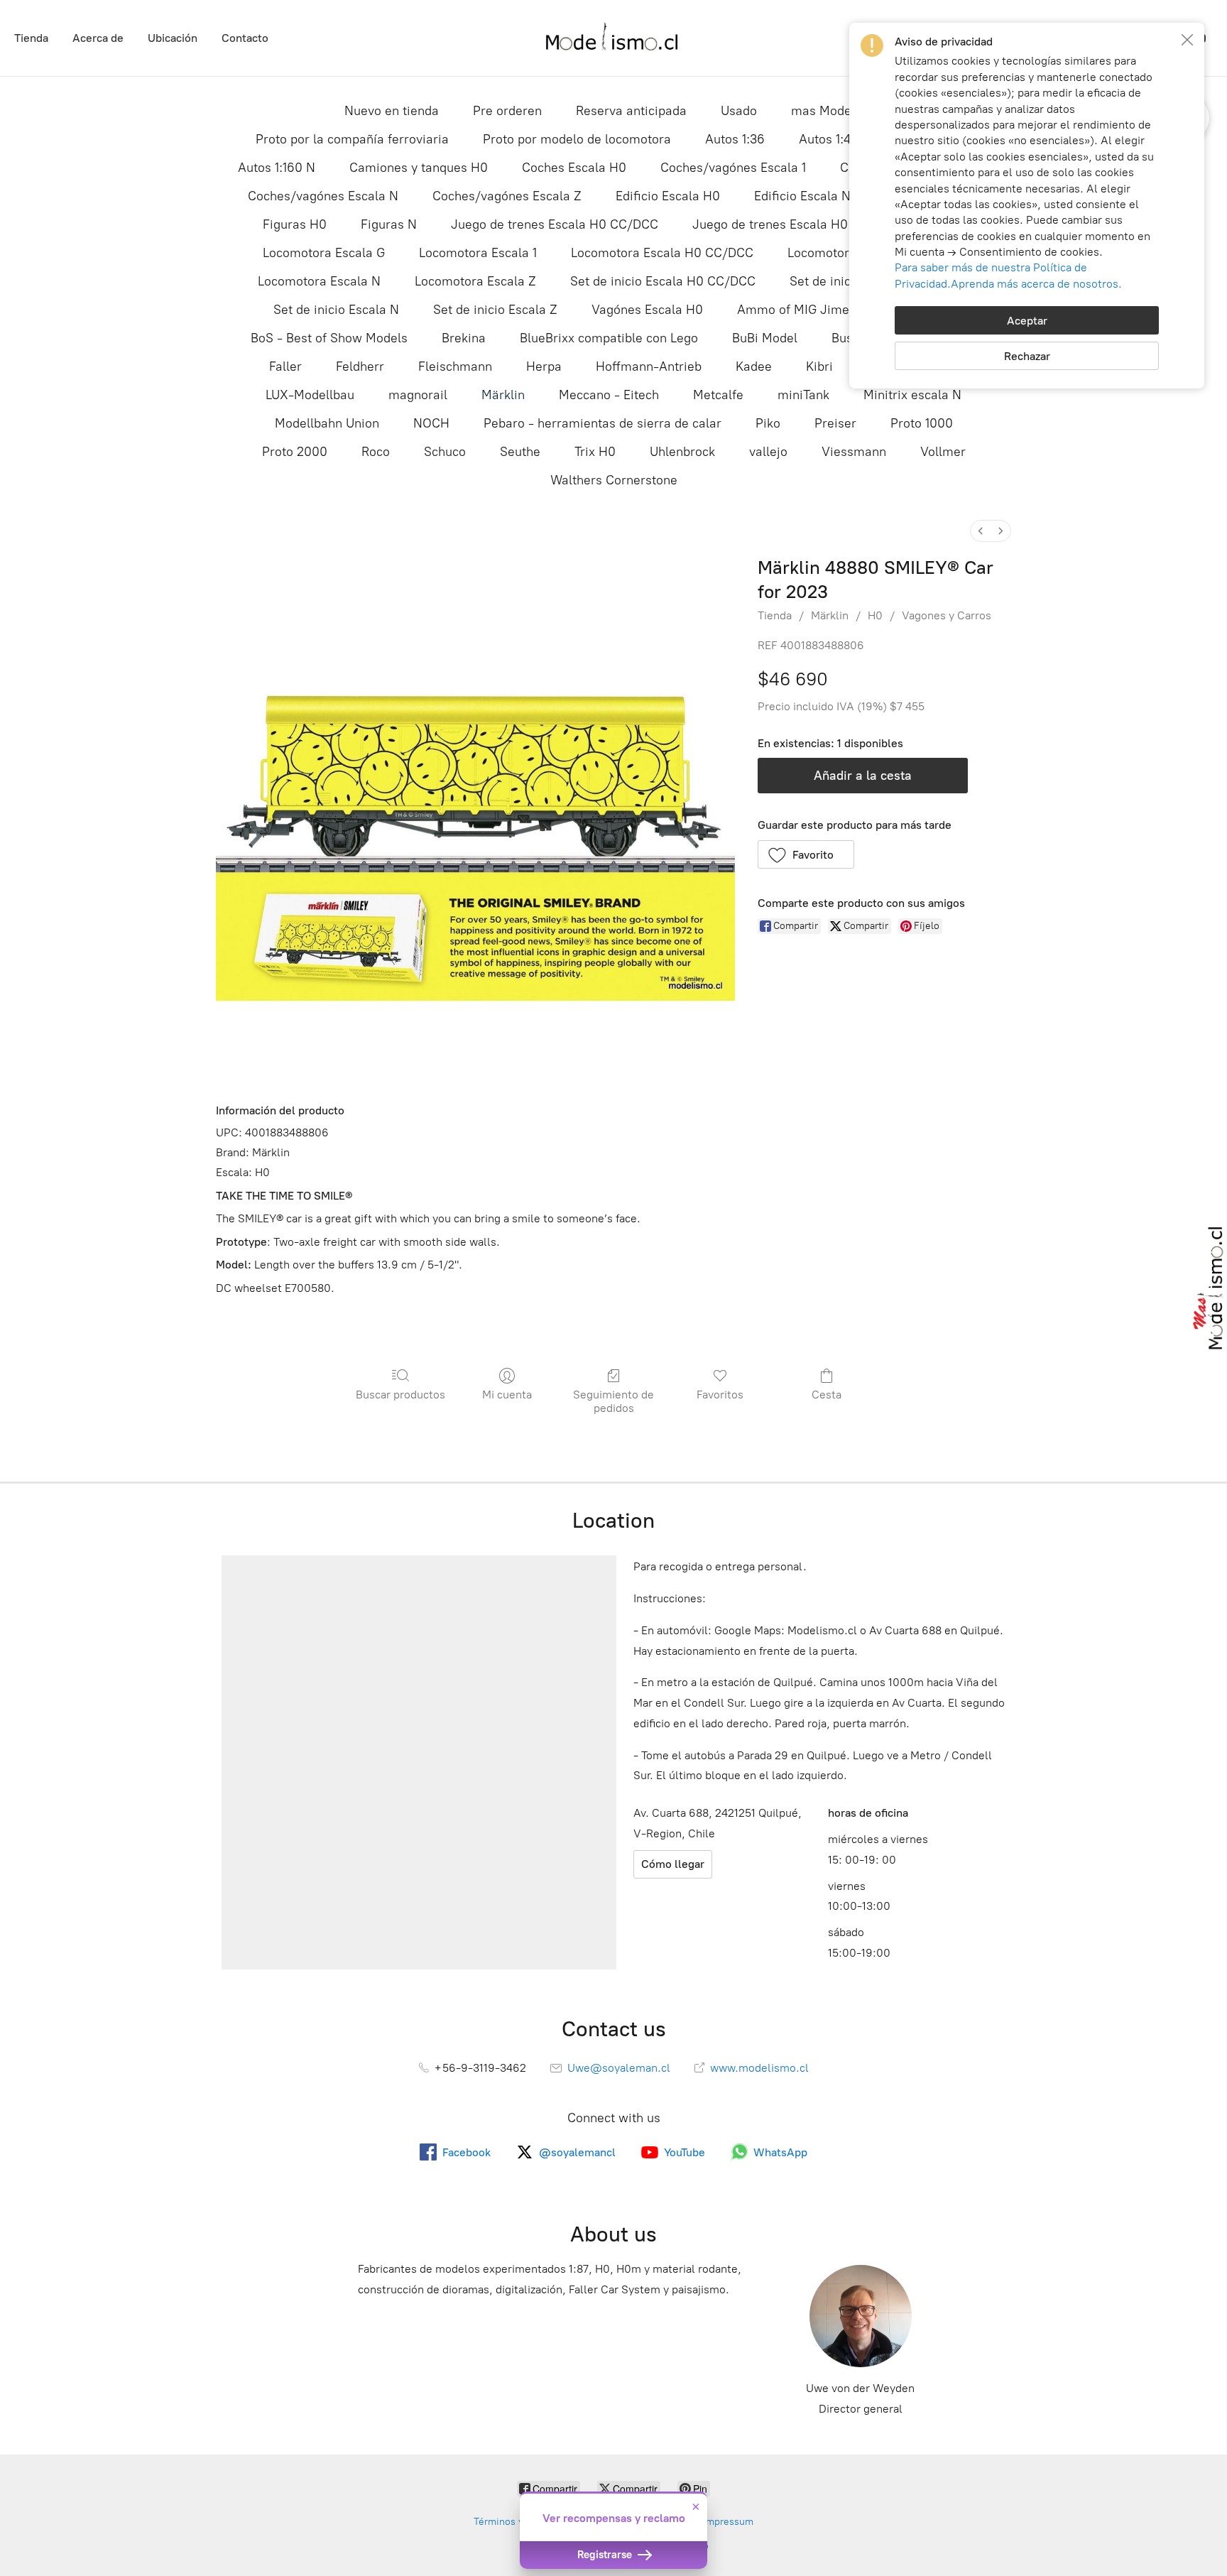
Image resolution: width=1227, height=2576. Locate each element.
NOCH (431, 423)
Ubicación (173, 38)
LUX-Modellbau (310, 395)
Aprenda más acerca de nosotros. (1036, 284)
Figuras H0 (295, 224)
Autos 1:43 (828, 139)
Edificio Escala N (802, 196)
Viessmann (854, 452)
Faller (285, 366)
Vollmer (943, 452)
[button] (806, 854)
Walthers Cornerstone (614, 480)
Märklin (503, 395)
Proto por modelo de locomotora (577, 139)
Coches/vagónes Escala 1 (733, 168)
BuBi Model (765, 338)
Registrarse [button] (606, 2555)
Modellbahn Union (327, 423)
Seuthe (520, 452)
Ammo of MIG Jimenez (803, 310)
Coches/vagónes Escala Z (507, 196)
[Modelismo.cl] (613, 38)
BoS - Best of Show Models (329, 338)
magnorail (418, 395)
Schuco (445, 452)
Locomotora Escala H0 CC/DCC (662, 253)
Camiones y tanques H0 (419, 168)
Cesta (827, 1395)
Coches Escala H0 (574, 168)
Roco (376, 452)
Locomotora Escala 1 (478, 253)
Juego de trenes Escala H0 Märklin (794, 224)
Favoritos (720, 1395)
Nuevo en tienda (392, 111)
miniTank (803, 395)
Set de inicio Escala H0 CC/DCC (663, 281)
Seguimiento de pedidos (613, 1401)
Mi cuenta (507, 1395)
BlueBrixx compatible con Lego (609, 338)
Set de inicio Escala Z (495, 310)
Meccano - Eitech (609, 395)
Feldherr (360, 366)
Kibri (819, 366)
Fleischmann (455, 366)
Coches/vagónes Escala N (323, 196)
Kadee (754, 366)
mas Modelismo (837, 111)
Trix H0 (595, 452)
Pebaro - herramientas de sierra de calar (602, 423)
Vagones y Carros (947, 615)
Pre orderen (507, 111)
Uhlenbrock (682, 452)
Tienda (31, 38)
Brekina (464, 338)
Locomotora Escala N (319, 281)
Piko (768, 423)
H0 (875, 615)
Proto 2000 (295, 452)
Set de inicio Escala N (336, 310)
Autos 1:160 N (277, 168)
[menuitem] (981, 531)
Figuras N (389, 224)
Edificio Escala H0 (668, 196)
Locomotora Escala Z (475, 281)
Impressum (728, 2522)
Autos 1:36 (735, 139)
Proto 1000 (922, 423)
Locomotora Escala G (324, 253)
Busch (849, 338)
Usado (739, 111)
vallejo (768, 452)
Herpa (544, 366)
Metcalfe (718, 395)
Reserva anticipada (631, 111)
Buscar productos (400, 1395)
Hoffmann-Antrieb (649, 366)
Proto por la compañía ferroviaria (352, 139)
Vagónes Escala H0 (647, 310)
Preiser (835, 423)
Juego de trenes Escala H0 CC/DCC (555, 224)
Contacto (245, 38)
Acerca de (98, 38)
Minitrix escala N (912, 395)
